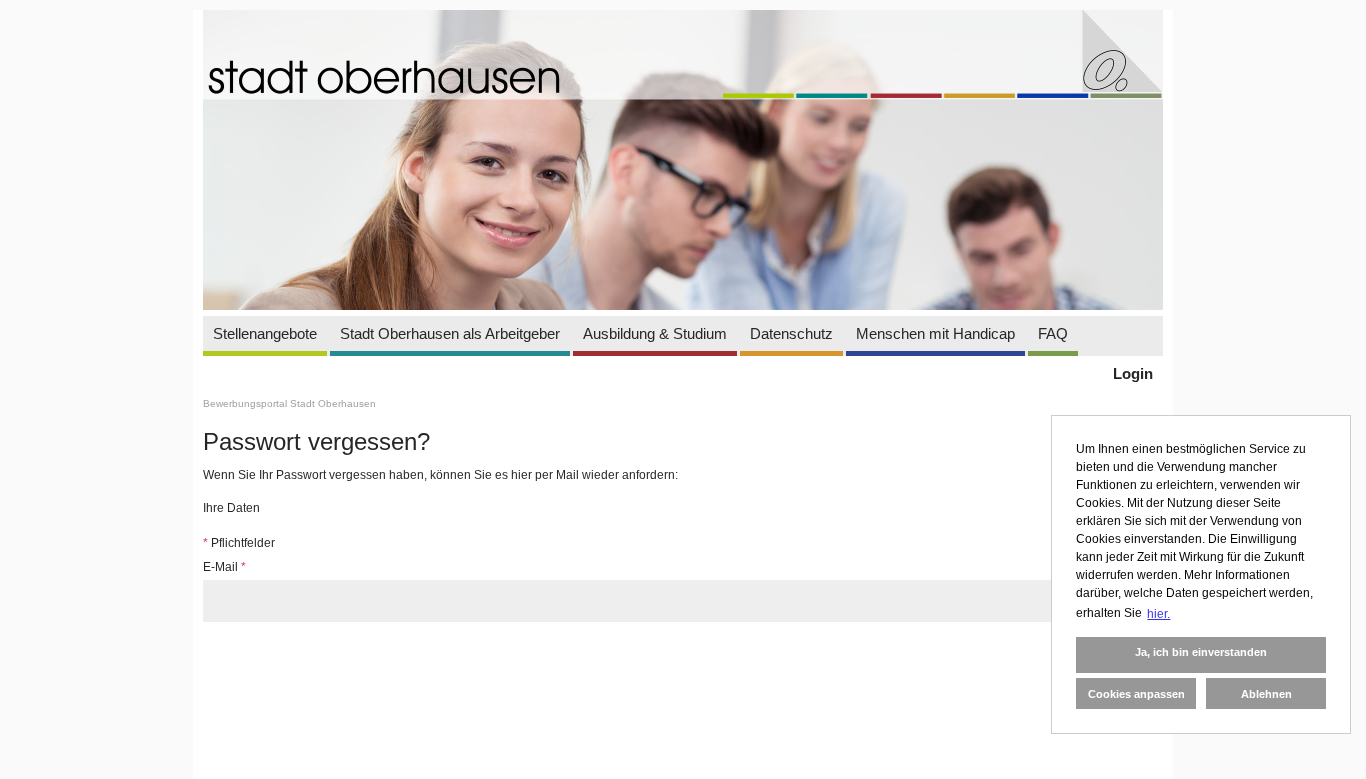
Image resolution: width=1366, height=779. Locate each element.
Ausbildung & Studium (655, 333)
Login (1133, 373)
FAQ (1053, 333)
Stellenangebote (265, 333)
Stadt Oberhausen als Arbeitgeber (450, 333)
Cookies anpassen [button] (1136, 694)
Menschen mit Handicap (935, 333)
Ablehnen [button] (1266, 694)
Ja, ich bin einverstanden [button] (1201, 652)
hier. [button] (1158, 614)
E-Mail (224, 567)
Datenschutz (791, 333)
